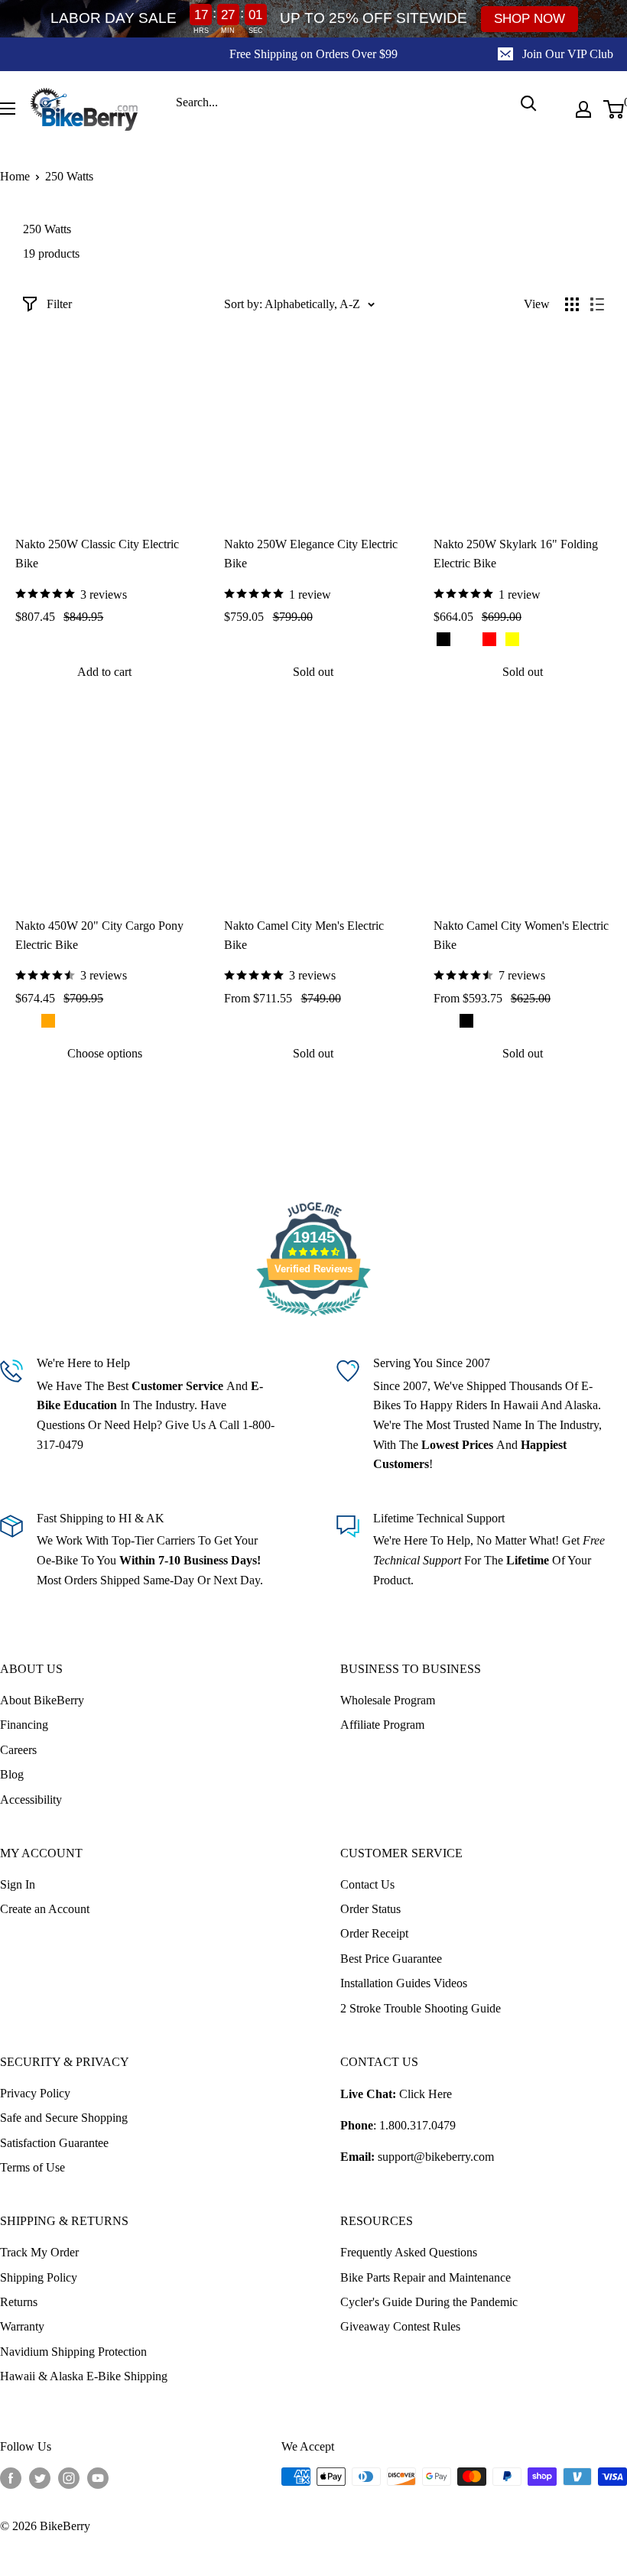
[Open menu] (8, 109)
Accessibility (31, 1800)
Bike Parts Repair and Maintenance (426, 2277)
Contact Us (367, 1884)
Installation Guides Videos (404, 1983)
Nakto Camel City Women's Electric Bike (521, 935)
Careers (18, 1750)
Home (15, 176)
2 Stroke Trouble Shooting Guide (421, 2008)
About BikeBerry (42, 1700)
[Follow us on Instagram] (69, 2478)
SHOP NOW (530, 19)
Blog (12, 1774)
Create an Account (45, 1909)
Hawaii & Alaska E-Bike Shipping (84, 2376)
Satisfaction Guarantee (54, 2143)
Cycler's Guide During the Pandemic (429, 2302)
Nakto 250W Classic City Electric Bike (97, 554)
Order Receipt (374, 1933)
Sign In (18, 1884)
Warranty (22, 2326)
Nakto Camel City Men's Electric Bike (304, 935)
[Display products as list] (597, 304)
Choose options (105, 1053)
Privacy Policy (35, 2093)
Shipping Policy (39, 2277)
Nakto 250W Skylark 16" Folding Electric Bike (516, 554)
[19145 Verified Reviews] (313, 1319)
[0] (614, 109)
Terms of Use (32, 2167)
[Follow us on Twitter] (40, 2478)
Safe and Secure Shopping (64, 2118)
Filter (59, 304)
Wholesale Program (388, 1700)
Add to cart (104, 672)
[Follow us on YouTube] (98, 2478)
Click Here (426, 2094)
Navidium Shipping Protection (73, 2352)
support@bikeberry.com (436, 2157)
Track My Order (39, 2252)
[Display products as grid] (572, 304)
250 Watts (69, 176)
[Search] (528, 103)
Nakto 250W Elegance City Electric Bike (311, 554)
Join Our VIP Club (568, 54)
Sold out (313, 672)
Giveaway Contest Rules (400, 2326)
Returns (19, 2302)
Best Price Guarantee (391, 1959)
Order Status (370, 1909)
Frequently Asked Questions (409, 2252)
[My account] (583, 109)
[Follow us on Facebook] (11, 2478)
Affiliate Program (382, 1725)
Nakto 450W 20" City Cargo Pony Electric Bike (99, 935)
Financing (24, 1725)
